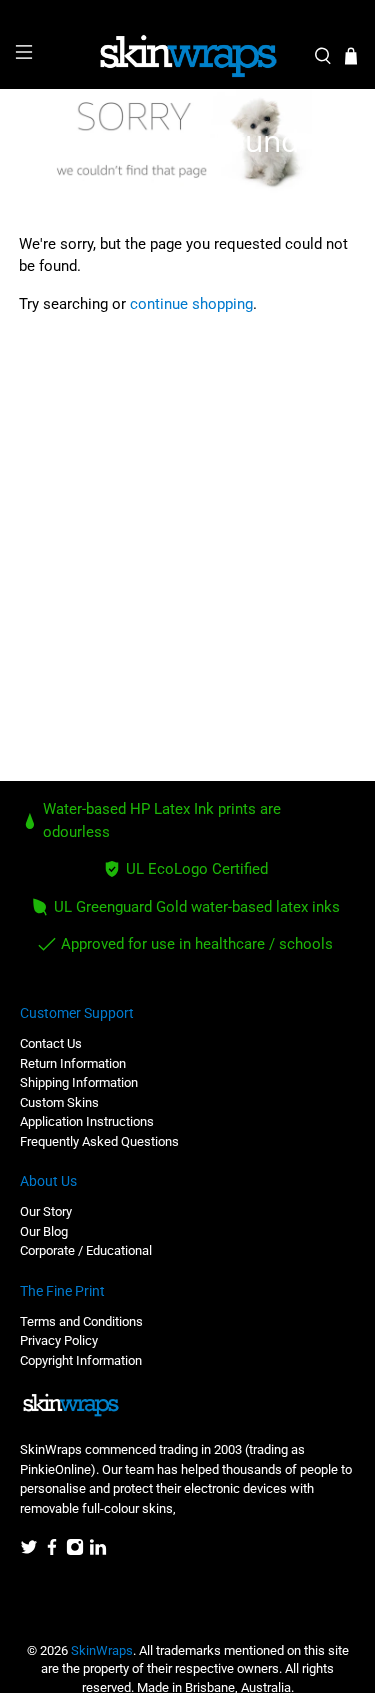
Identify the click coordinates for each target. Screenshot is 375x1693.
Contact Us (51, 1043)
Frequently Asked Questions (99, 1141)
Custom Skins (59, 1102)
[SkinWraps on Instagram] (75, 1551)
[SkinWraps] (188, 56)
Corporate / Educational (86, 1250)
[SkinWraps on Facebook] (52, 1551)
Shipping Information (79, 1082)
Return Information (73, 1063)
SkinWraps (102, 1650)
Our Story (46, 1211)
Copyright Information (81, 1360)
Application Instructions (87, 1121)
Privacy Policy (59, 1340)
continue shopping (191, 304)
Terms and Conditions (81, 1321)
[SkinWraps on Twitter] (29, 1551)
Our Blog (44, 1231)
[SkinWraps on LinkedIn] (98, 1551)
